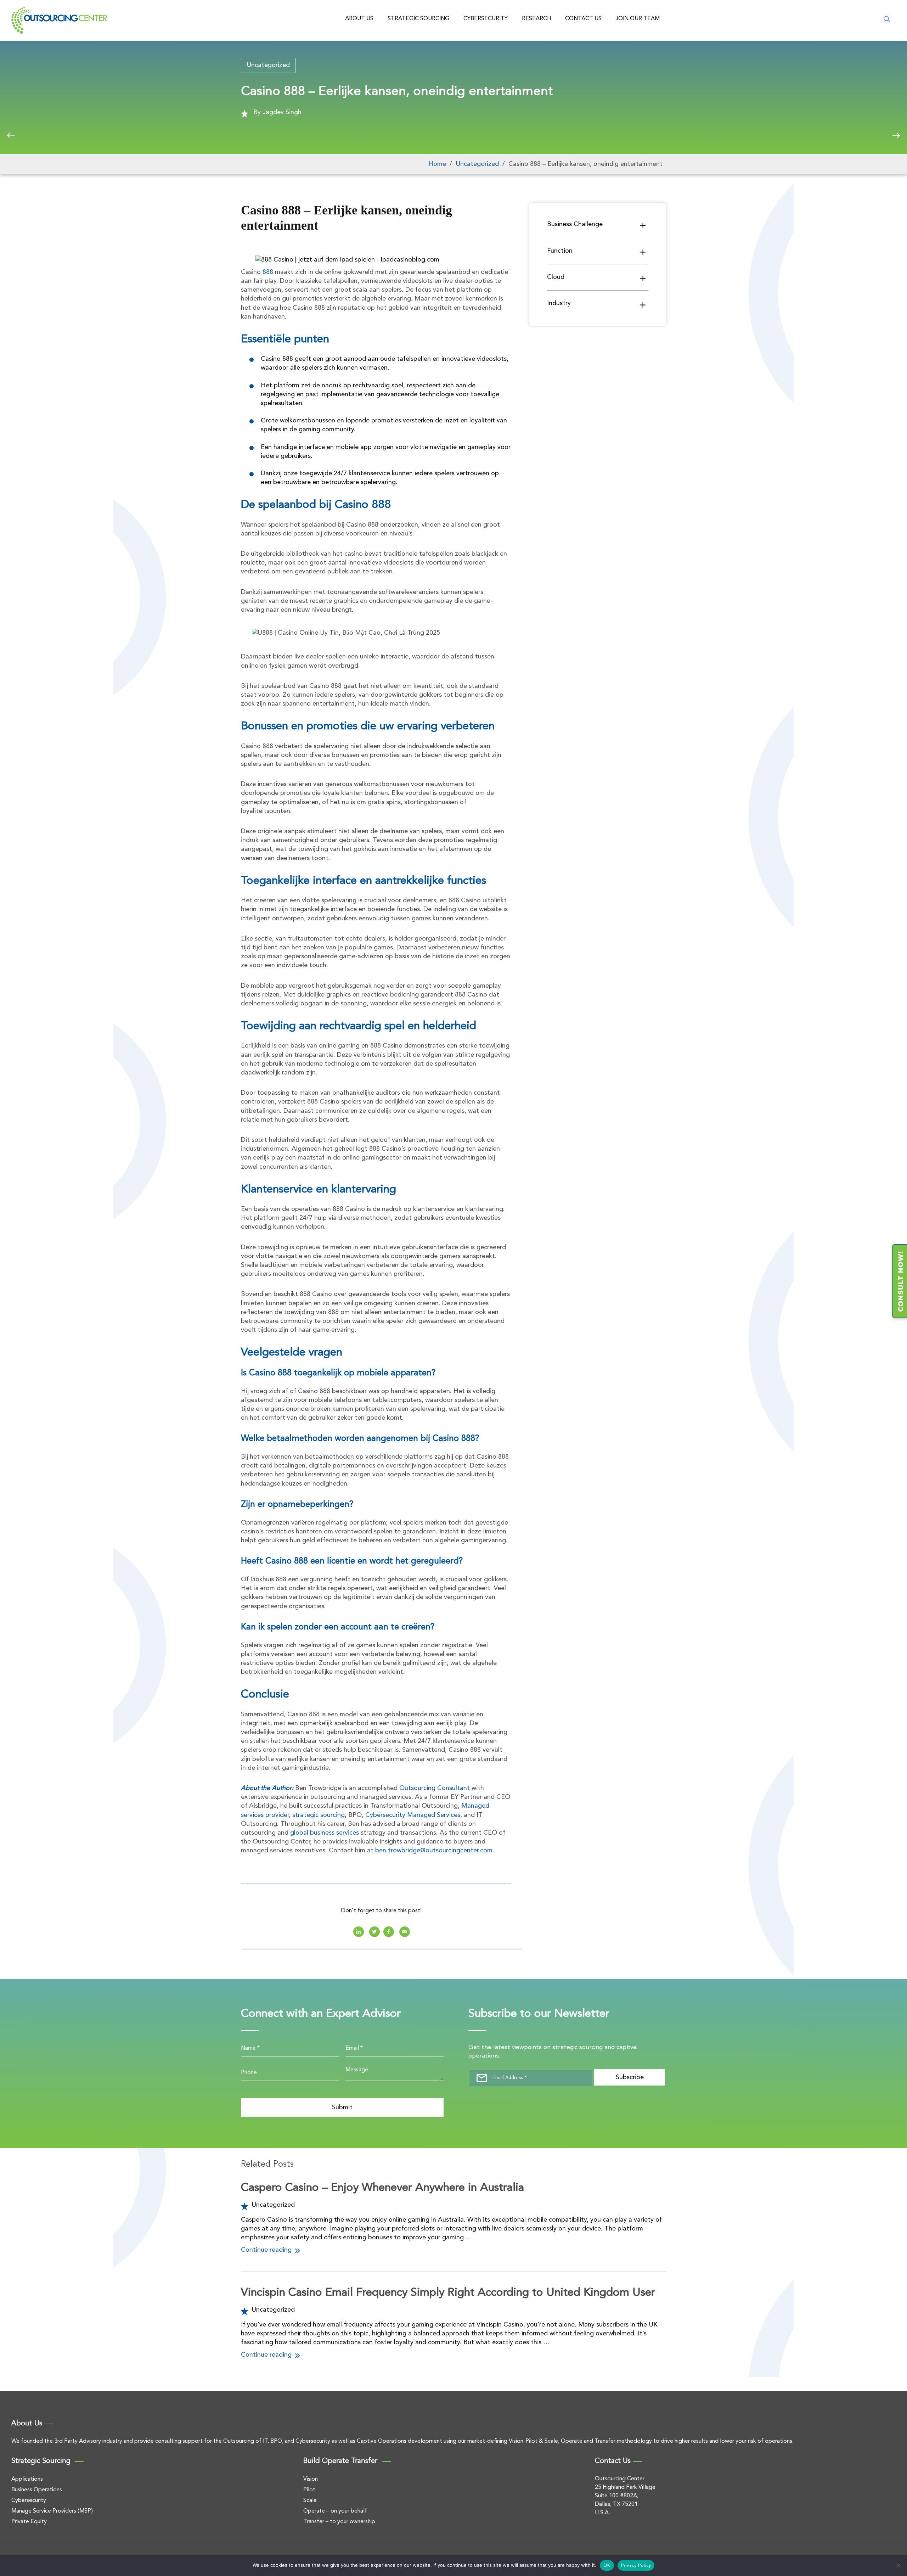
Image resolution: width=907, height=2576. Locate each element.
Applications (27, 2479)
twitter (374, 1932)
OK (607, 2566)
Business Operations (37, 2490)
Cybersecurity (486, 19)
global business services (325, 1833)
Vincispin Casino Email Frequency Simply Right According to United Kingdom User (448, 2293)
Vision (311, 2479)
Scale (310, 2501)
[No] (898, 2565)
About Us (359, 19)
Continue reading (267, 2250)
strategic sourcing (319, 1815)
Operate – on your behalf (335, 2511)
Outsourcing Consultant (435, 1788)
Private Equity (29, 2522)
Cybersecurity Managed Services (413, 1815)
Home (437, 164)
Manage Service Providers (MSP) (52, 2511)
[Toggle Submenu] (643, 225)
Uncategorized (268, 65)
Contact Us (583, 19)
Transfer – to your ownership (339, 2522)
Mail (405, 1932)
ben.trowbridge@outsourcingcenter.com (434, 1851)
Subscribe (630, 2077)
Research (536, 19)
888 (268, 272)
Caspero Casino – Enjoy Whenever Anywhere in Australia (382, 2188)
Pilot (309, 2490)
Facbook (389, 1932)
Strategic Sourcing (418, 19)
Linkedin (359, 1932)
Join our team (638, 19)
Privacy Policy (636, 2566)
